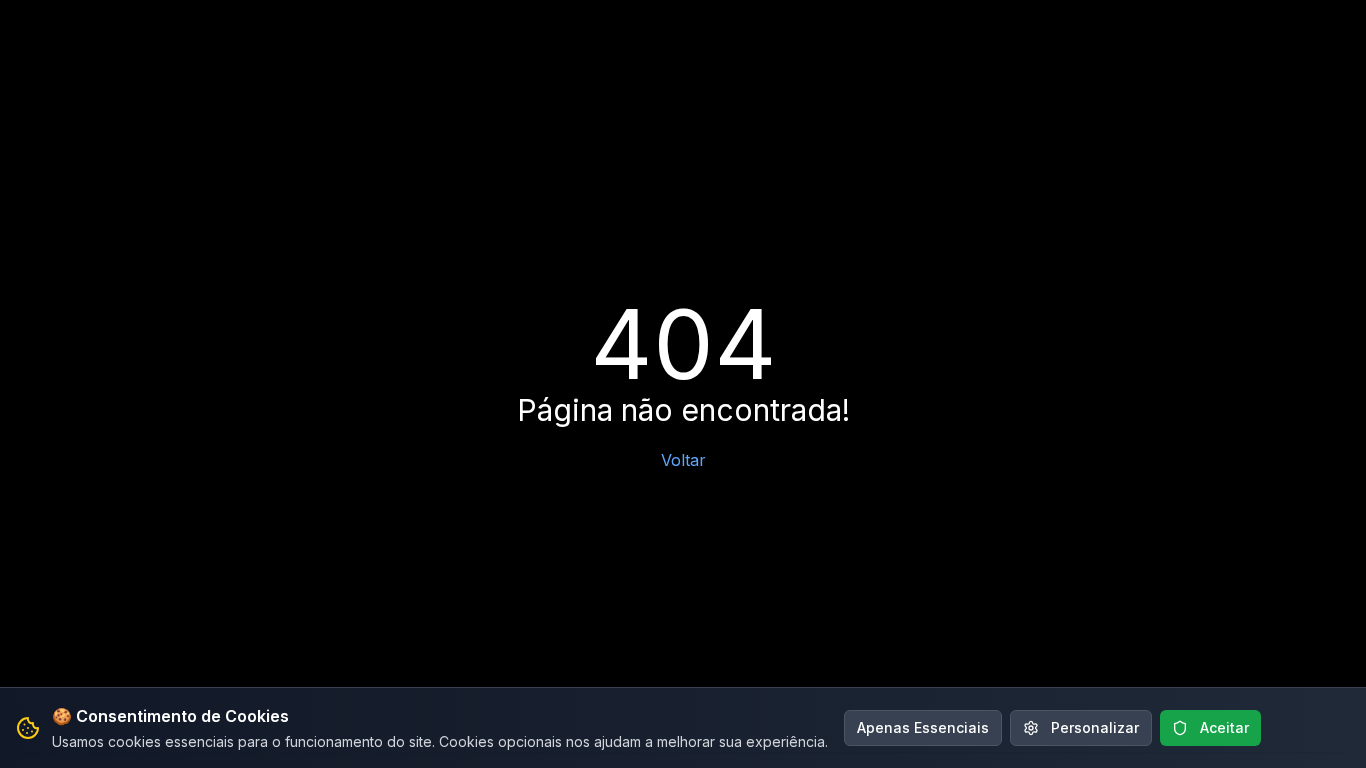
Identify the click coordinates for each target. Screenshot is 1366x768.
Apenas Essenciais (923, 727)
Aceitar (1224, 727)
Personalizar (1095, 727)
